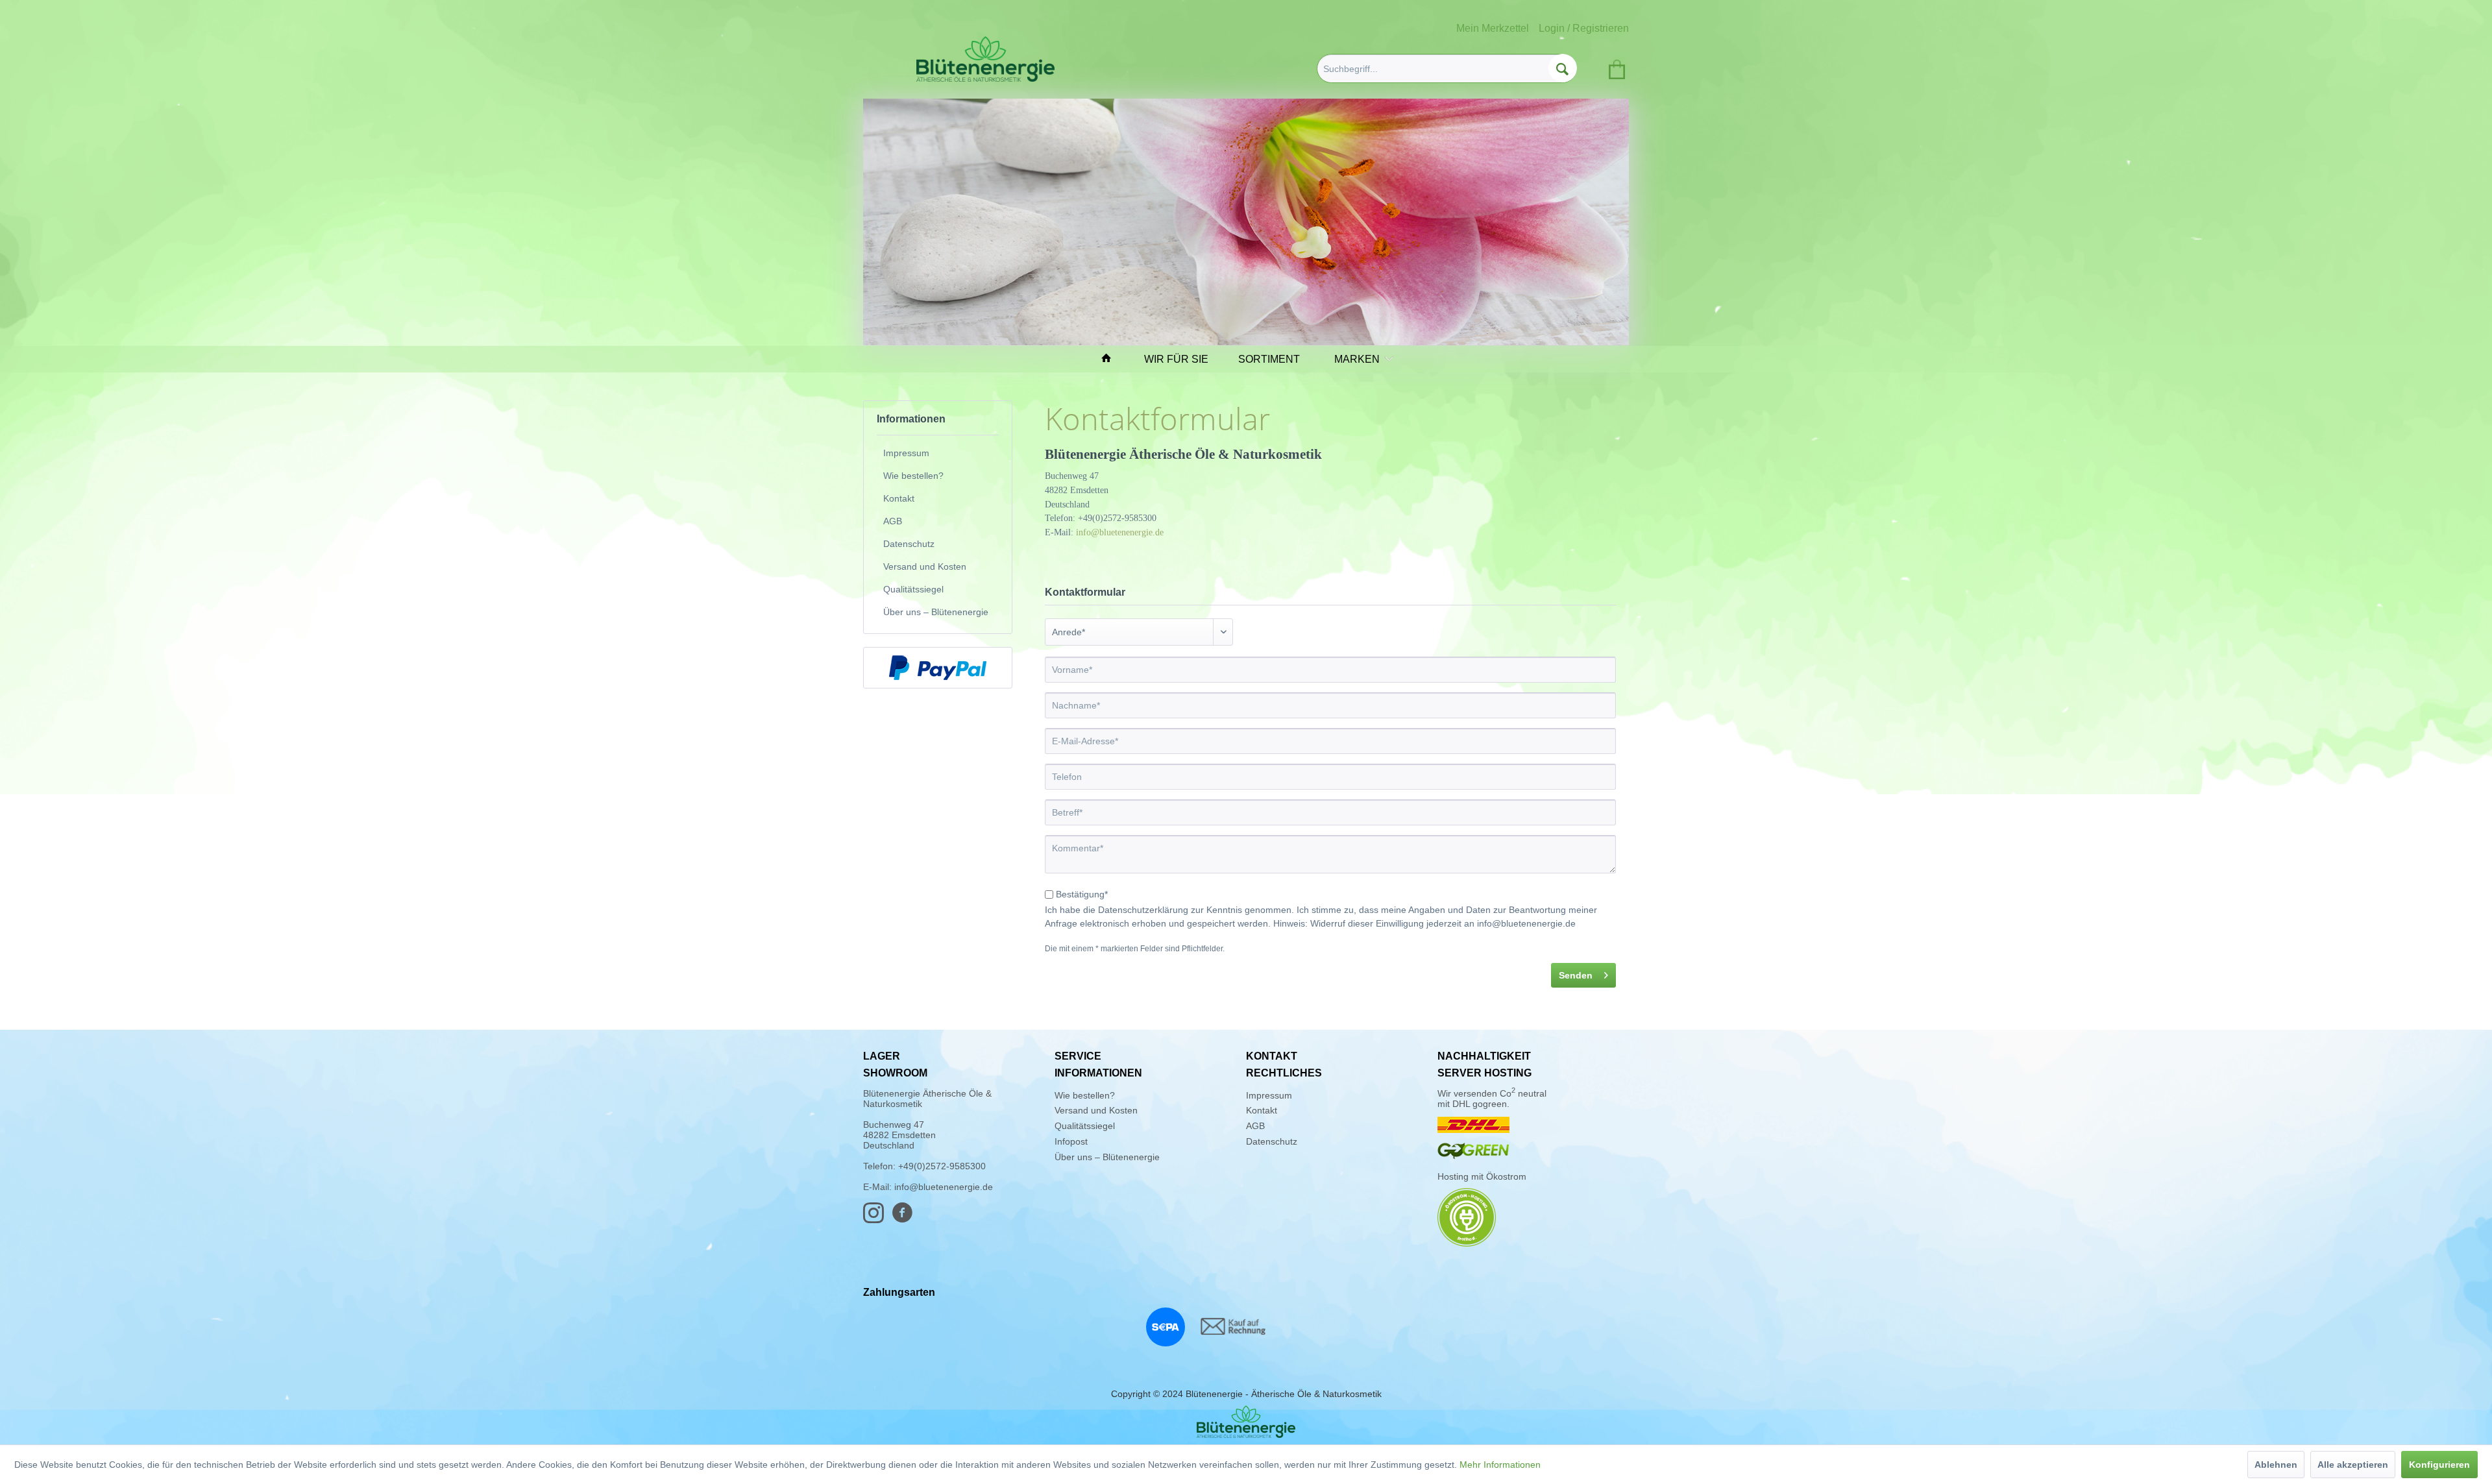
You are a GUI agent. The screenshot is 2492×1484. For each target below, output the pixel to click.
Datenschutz (909, 544)
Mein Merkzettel (1493, 28)
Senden (1576, 975)
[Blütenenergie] (1246, 1422)
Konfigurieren (2439, 1465)
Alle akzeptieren (2353, 1465)
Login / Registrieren (1584, 28)
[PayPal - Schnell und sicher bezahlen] (938, 668)
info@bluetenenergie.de (1120, 532)
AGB (893, 521)
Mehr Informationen (1500, 1465)
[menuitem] (1447, 68)
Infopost (1071, 1141)
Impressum (906, 453)
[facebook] (906, 1219)
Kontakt (899, 498)
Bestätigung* (1082, 894)
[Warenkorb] (1615, 67)
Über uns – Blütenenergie (936, 612)
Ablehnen (2276, 1465)
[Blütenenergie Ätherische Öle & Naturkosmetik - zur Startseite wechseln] (985, 59)
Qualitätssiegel (913, 589)
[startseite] (1112, 359)
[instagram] (877, 1219)
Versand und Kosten (925, 566)
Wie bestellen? (913, 476)
